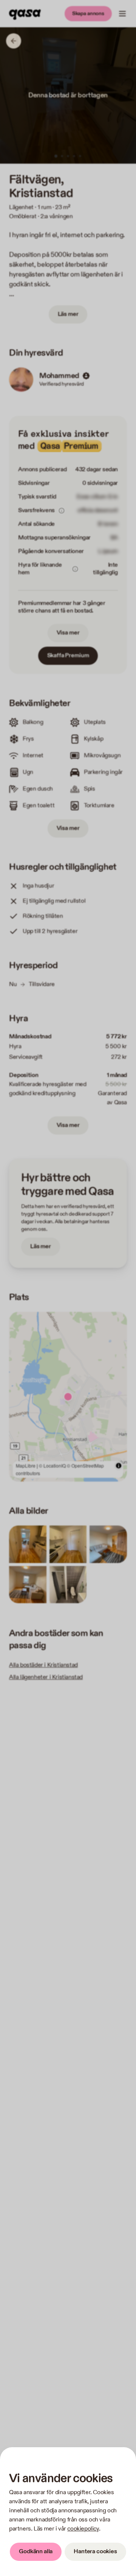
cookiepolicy (83, 2529)
